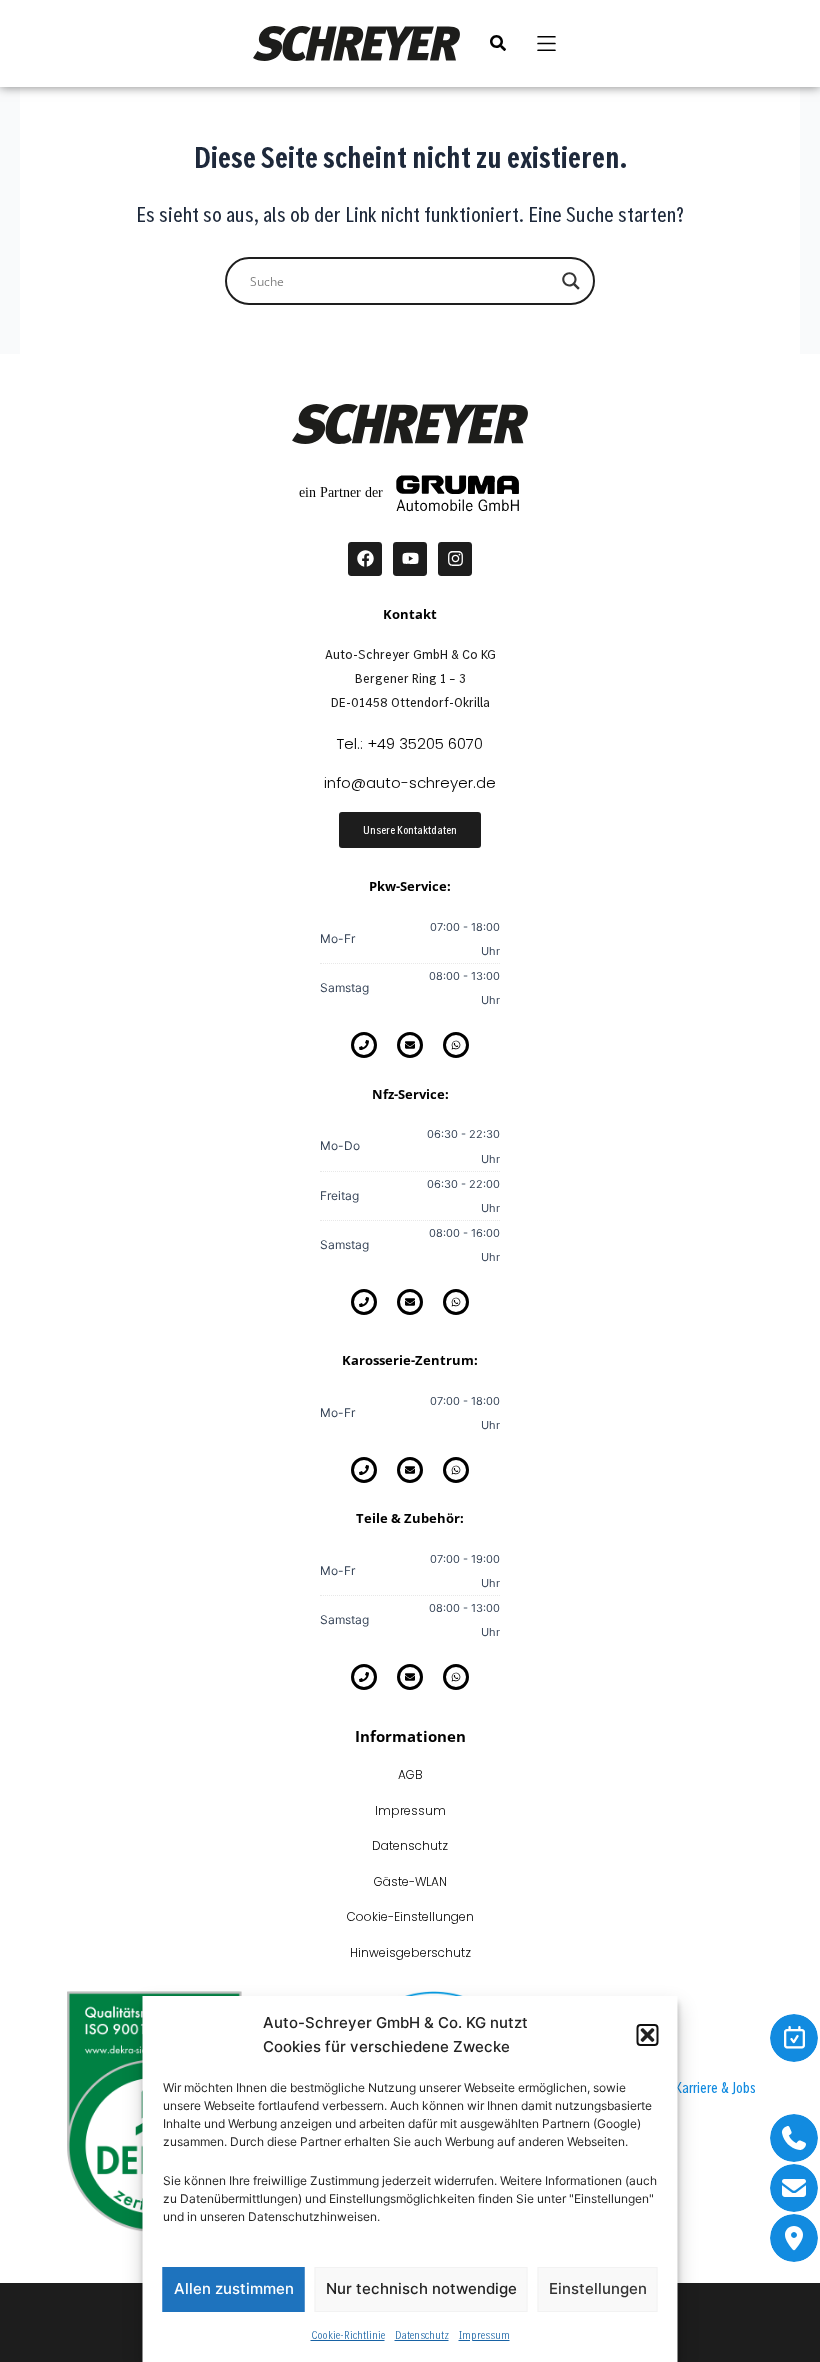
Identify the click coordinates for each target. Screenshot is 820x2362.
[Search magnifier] (571, 281)
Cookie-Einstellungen (410, 1916)
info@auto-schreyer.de (410, 782)
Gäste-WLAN (410, 1881)
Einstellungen (598, 2288)
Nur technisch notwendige (421, 2288)
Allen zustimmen (234, 2288)
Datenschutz (422, 2334)
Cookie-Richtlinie (348, 2334)
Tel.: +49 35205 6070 (410, 743)
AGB (410, 1774)
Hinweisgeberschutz (410, 1952)
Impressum (484, 2334)
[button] (648, 2035)
